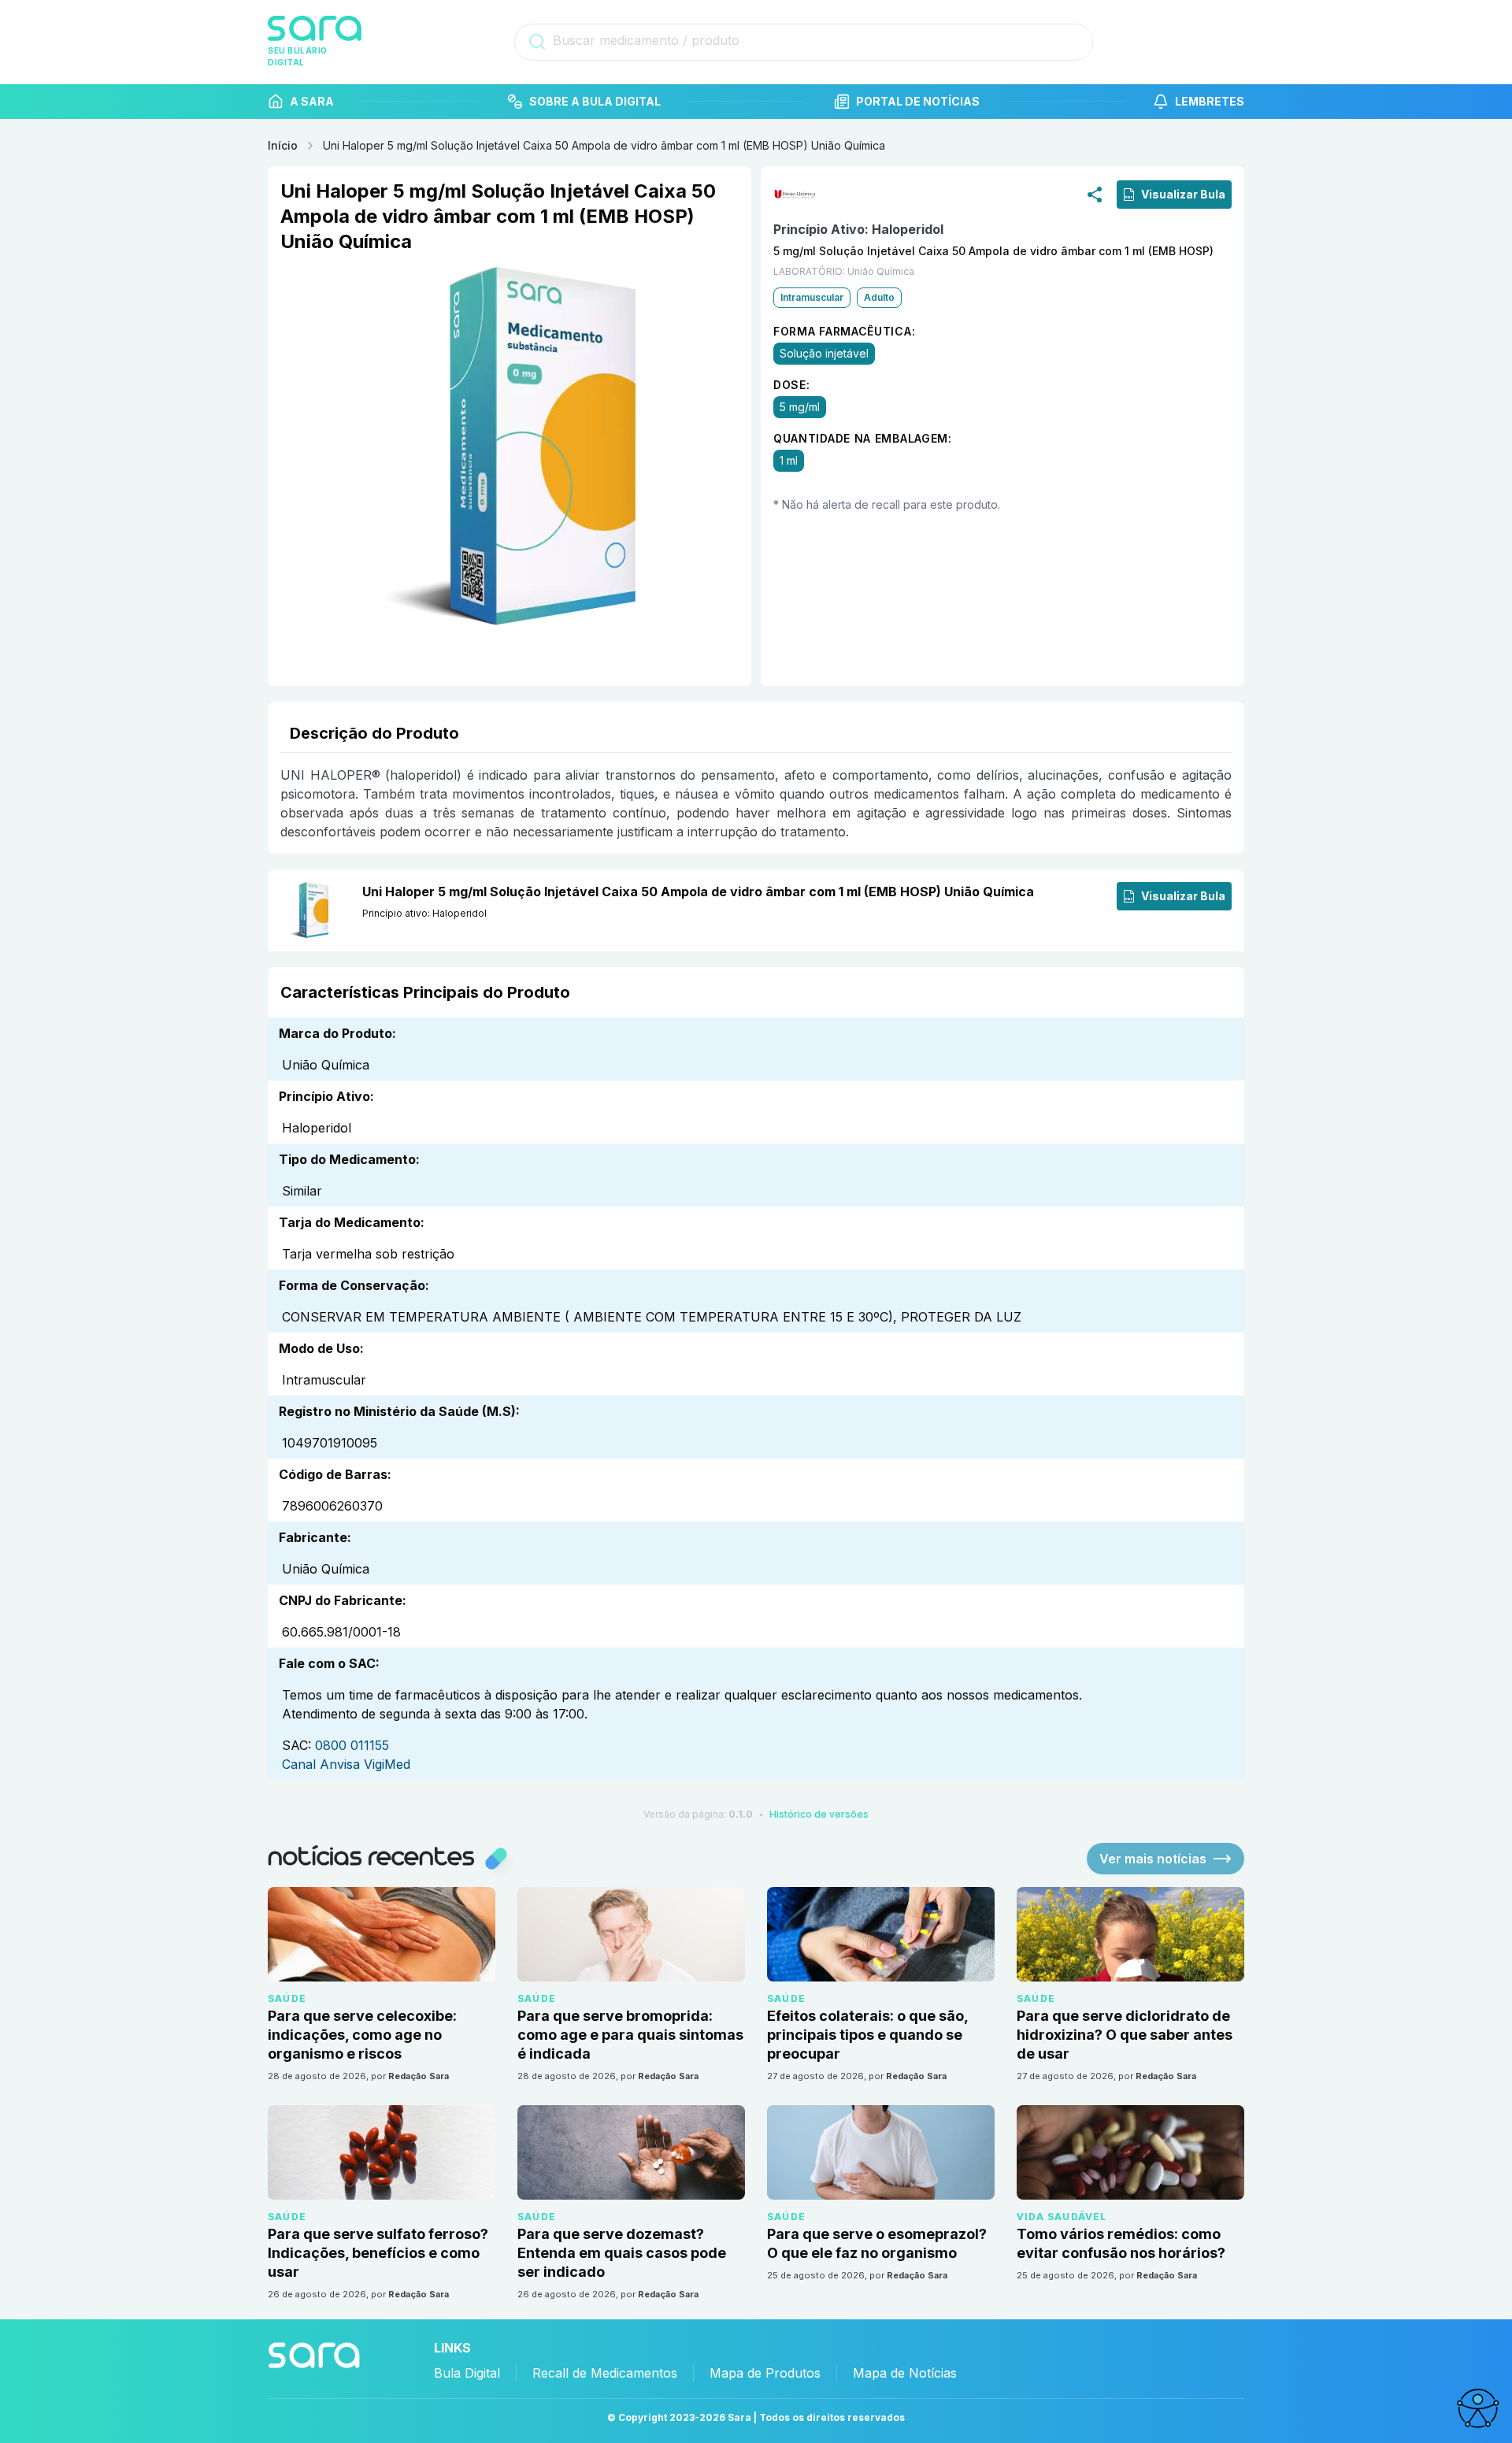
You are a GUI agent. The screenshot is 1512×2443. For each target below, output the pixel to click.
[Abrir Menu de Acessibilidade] (1477, 2408)
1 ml (789, 460)
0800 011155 (352, 1745)
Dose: (792, 385)
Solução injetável (824, 353)
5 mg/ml (800, 407)
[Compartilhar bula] (1095, 194)
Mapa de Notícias (905, 2373)
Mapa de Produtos (765, 2373)
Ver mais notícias (1153, 1859)
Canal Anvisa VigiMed (346, 1764)
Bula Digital (467, 2373)
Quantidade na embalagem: (863, 438)
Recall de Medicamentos (605, 2373)
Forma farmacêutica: (844, 331)
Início (283, 145)
